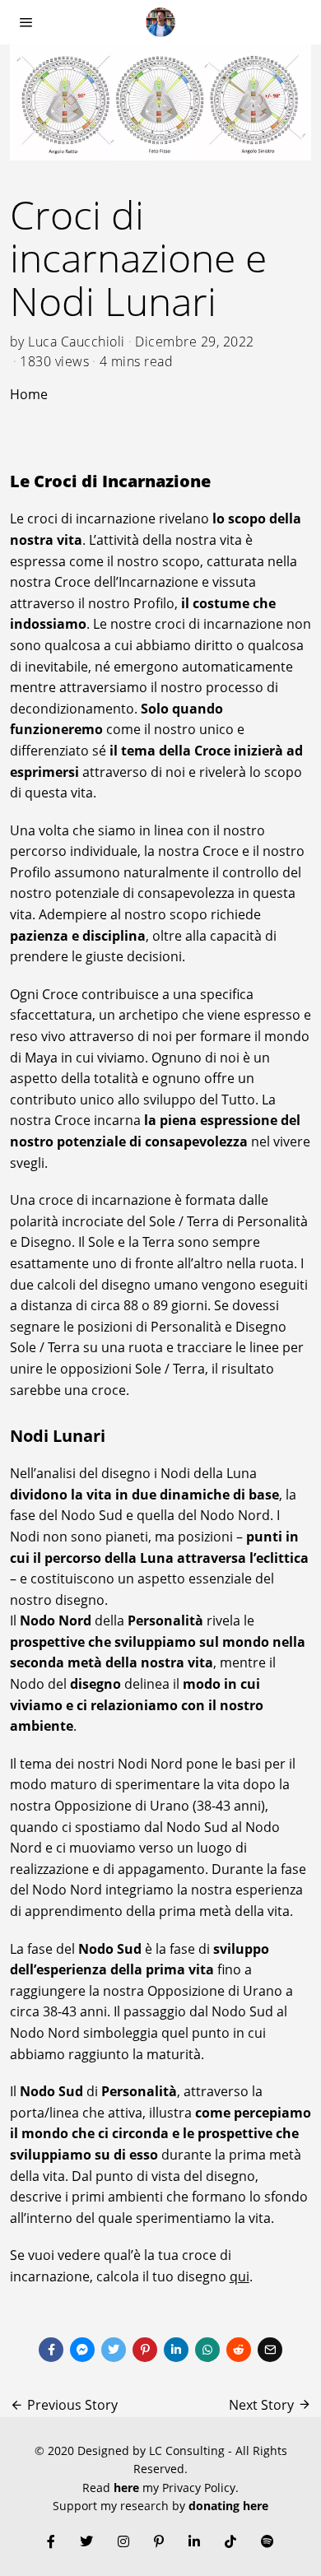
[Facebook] (51, 2350)
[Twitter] (114, 2350)
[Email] (270, 2350)
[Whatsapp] (207, 2350)
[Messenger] (82, 2350)
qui (240, 2276)
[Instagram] (123, 2541)
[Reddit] (239, 2350)
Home (29, 394)
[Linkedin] (176, 2350)
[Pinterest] (145, 2350)
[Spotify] (267, 2541)
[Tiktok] (230, 2541)
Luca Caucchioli (77, 342)
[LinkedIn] (194, 2541)
